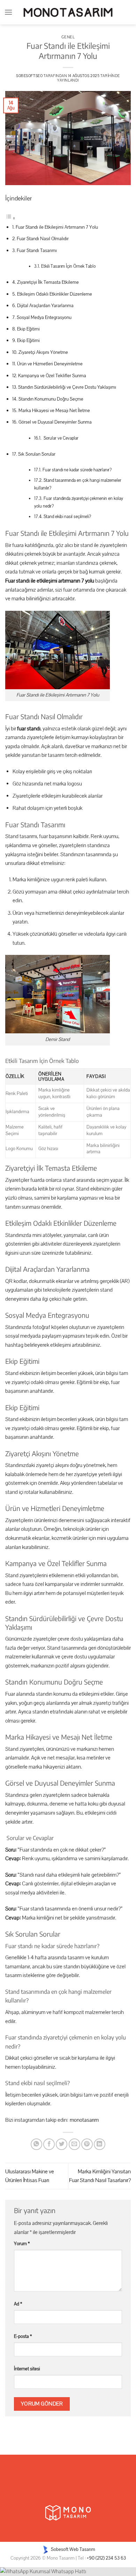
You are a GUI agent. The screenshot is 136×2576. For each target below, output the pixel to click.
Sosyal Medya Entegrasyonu (44, 317)
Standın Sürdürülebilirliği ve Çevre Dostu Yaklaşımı (67, 387)
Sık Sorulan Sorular (37, 454)
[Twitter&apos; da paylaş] (62, 2144)
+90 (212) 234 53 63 (106, 2558)
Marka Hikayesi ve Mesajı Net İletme (54, 411)
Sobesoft (59, 2549)
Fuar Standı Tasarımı (37, 250)
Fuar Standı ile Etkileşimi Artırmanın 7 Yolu (57, 227)
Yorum (22, 2244)
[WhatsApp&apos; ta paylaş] (36, 2144)
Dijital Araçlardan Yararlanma (45, 306)
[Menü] (8, 12)
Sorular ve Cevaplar (61, 438)
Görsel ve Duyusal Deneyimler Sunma (55, 422)
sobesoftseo (29, 76)
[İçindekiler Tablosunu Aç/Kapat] (10, 218)
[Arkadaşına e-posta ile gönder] (74, 2144)
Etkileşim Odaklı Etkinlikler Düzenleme (55, 294)
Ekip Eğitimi (28, 329)
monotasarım (84, 2120)
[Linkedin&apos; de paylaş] (100, 2144)
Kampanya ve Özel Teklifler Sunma (52, 376)
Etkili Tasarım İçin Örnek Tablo (68, 266)
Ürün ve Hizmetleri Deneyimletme (50, 364)
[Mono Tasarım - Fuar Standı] (68, 12)
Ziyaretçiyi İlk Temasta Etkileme (48, 282)
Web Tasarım (82, 2549)
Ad (18, 2304)
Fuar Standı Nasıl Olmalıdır (43, 239)
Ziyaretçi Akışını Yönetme (43, 352)
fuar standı (28, 729)
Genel (68, 37)
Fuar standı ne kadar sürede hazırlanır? (77, 470)
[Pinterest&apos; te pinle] (87, 2144)
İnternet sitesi (27, 2369)
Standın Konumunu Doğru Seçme (51, 399)
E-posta (23, 2336)
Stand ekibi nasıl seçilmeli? (67, 517)
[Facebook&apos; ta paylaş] (49, 2144)
